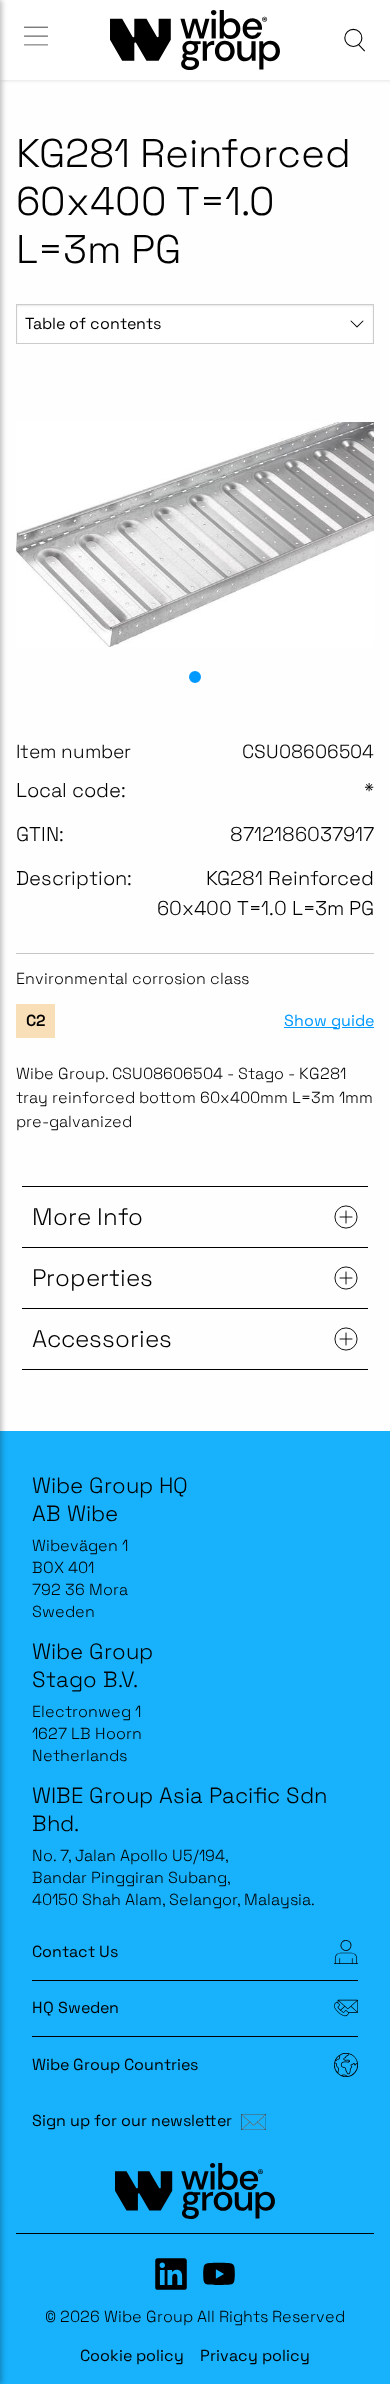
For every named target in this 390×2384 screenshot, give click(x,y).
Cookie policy (132, 2355)
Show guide (329, 1021)
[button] (195, 677)
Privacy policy (255, 2355)
